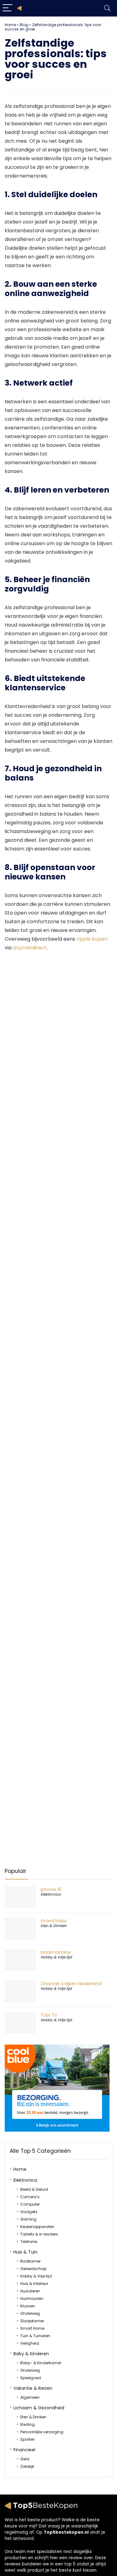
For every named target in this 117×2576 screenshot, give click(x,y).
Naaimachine (56, 1952)
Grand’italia (54, 1921)
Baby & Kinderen (31, 2354)
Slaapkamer (32, 2321)
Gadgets (29, 2212)
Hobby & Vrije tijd (56, 1957)
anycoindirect (30, 948)
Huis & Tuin (25, 2252)
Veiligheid (30, 2343)
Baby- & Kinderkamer (41, 2363)
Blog (24, 25)
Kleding (27, 2424)
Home (10, 25)
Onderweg (30, 2313)
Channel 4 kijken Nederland (71, 1984)
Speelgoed (31, 2378)
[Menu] (7, 8)
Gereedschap (33, 2269)
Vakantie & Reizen (33, 2388)
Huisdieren (30, 2291)
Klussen (28, 2306)
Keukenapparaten (37, 2227)
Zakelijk (27, 2466)
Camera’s (30, 2197)
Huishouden (32, 2298)
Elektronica (51, 1894)
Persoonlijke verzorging (42, 2432)
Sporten (28, 2439)
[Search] (107, 8)
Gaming (28, 2219)
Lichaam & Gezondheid (39, 2408)
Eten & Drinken (54, 1926)
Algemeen (30, 2397)
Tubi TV (49, 2015)
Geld (25, 2459)
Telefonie (29, 2242)
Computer (30, 2204)
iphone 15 (51, 1889)
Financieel (24, 2450)
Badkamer (30, 2261)
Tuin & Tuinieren (35, 2336)
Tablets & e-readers (39, 2234)
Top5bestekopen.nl (66, 2532)
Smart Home (32, 2328)
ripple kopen (92, 939)
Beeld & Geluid (34, 2189)
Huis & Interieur (34, 2284)
